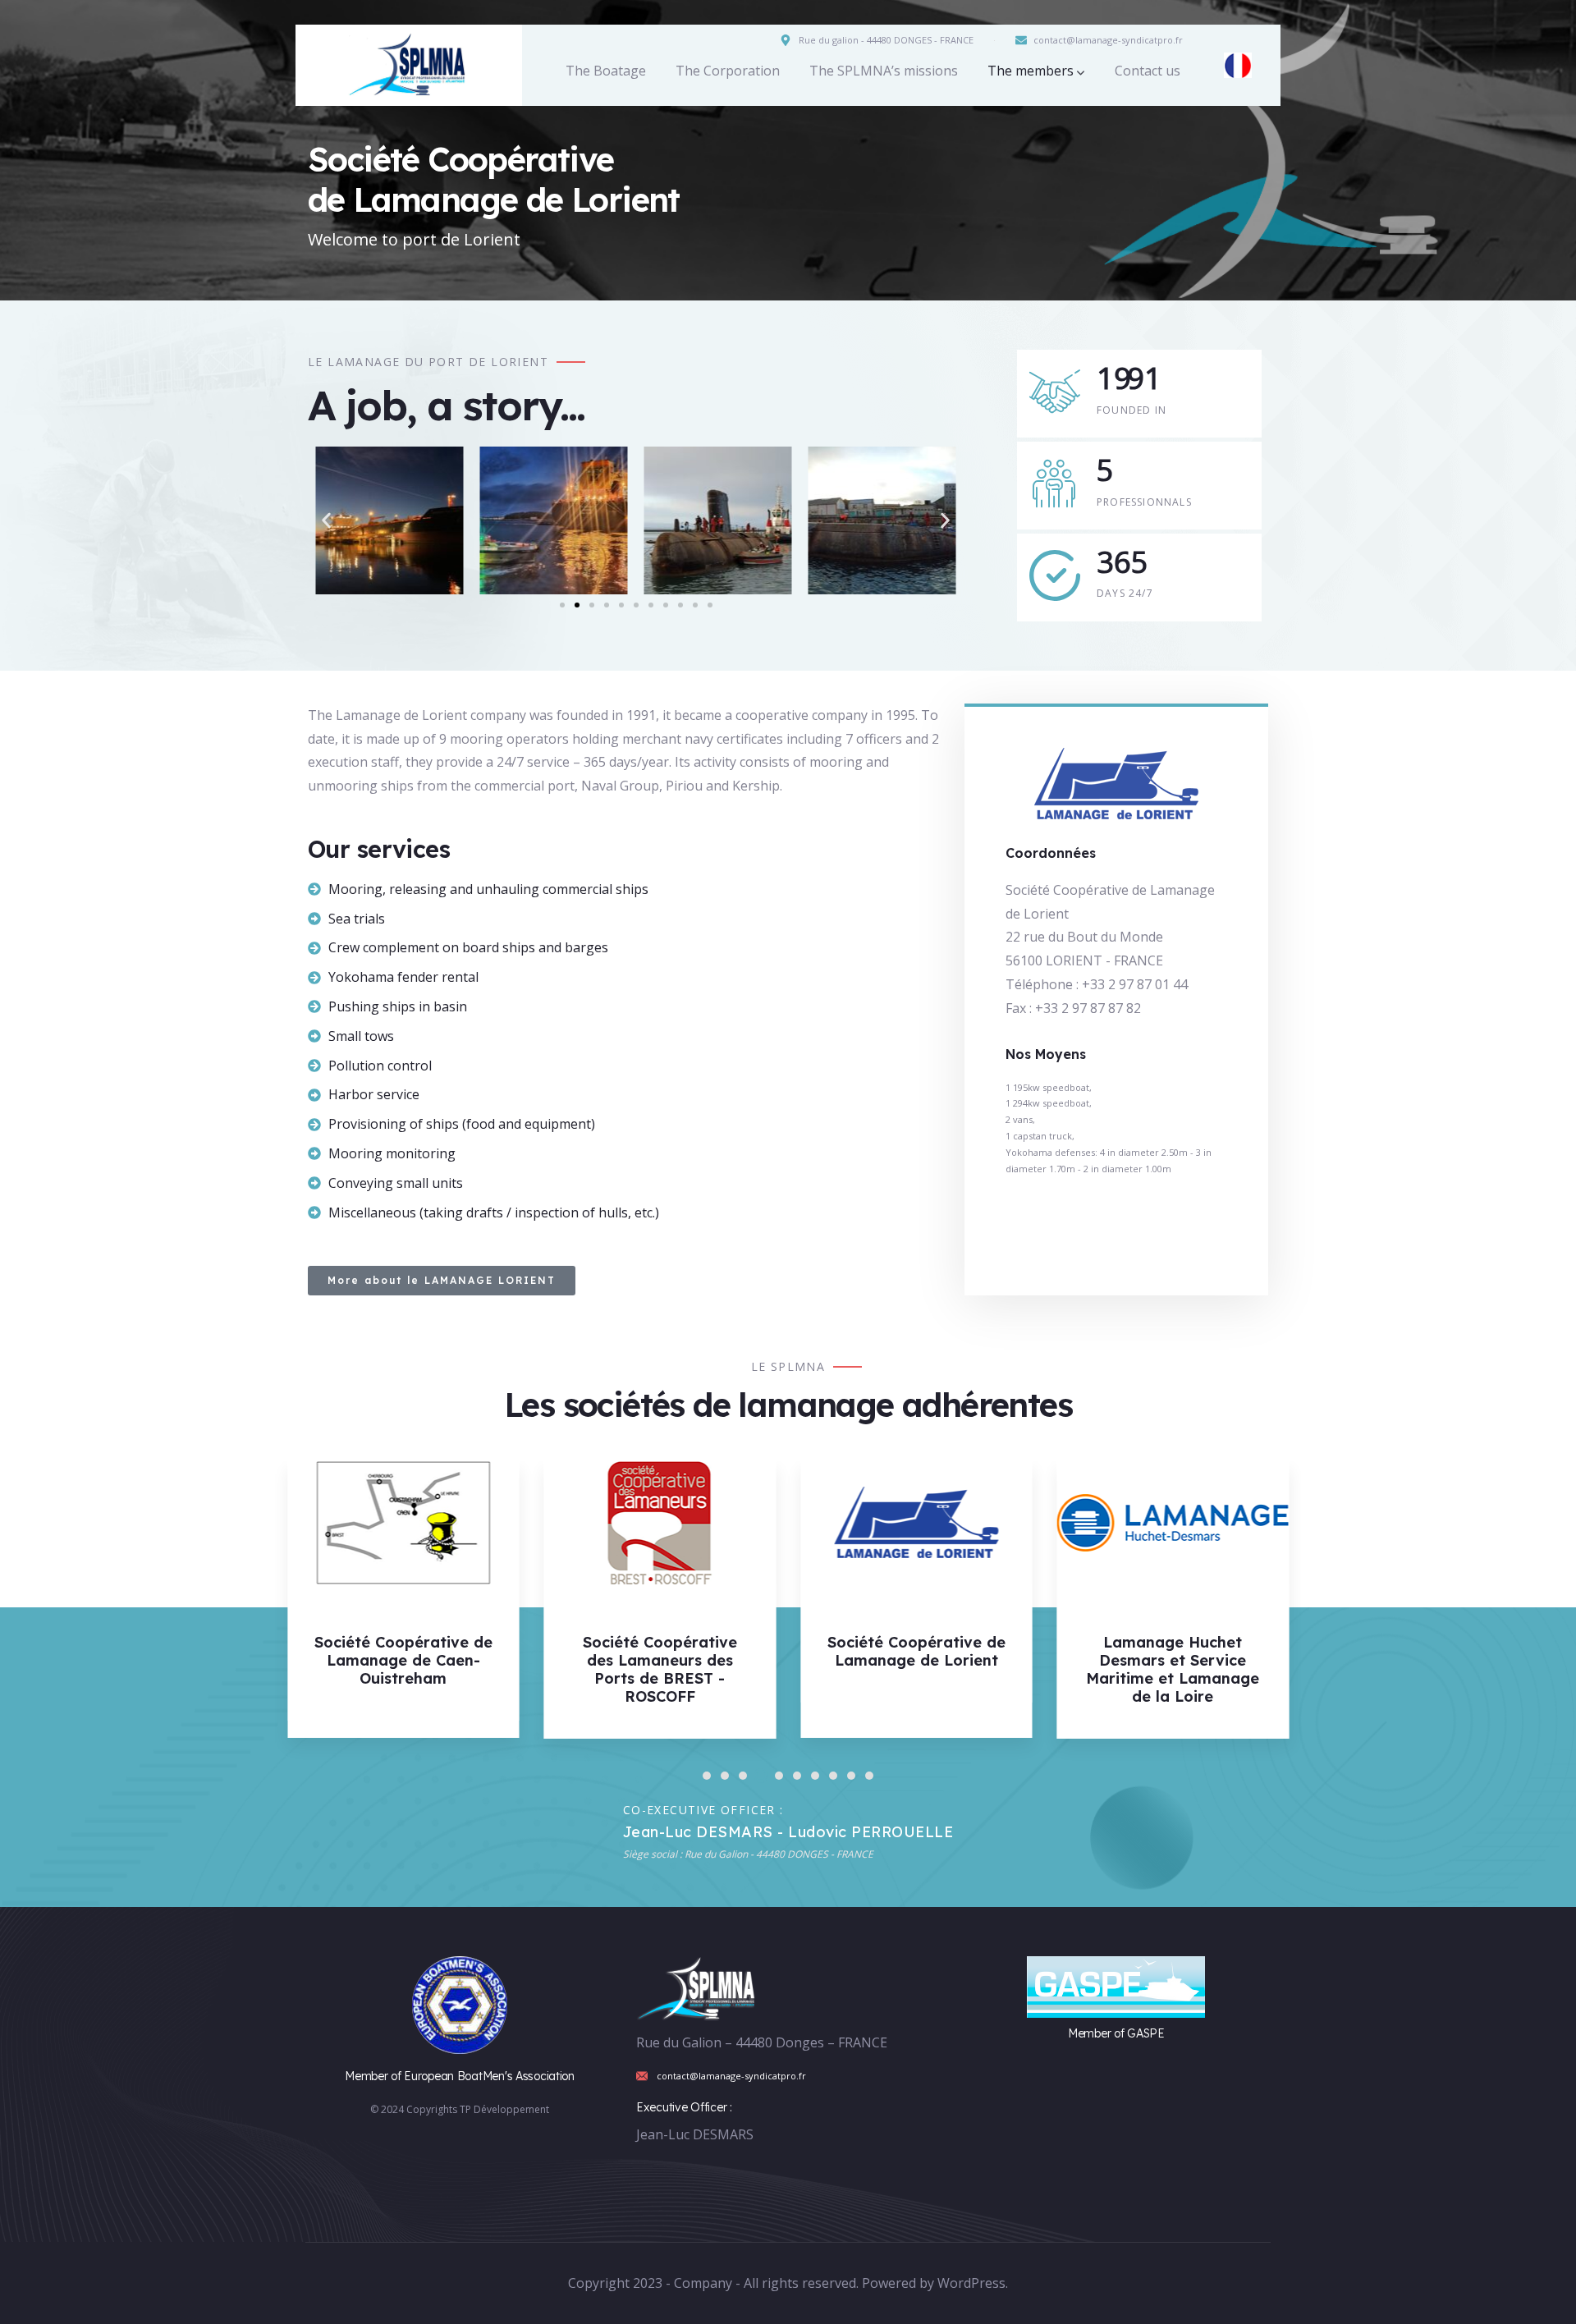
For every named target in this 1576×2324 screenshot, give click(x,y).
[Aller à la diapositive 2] (577, 605)
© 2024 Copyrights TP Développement (460, 2109)
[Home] (409, 65)
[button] (326, 521)
